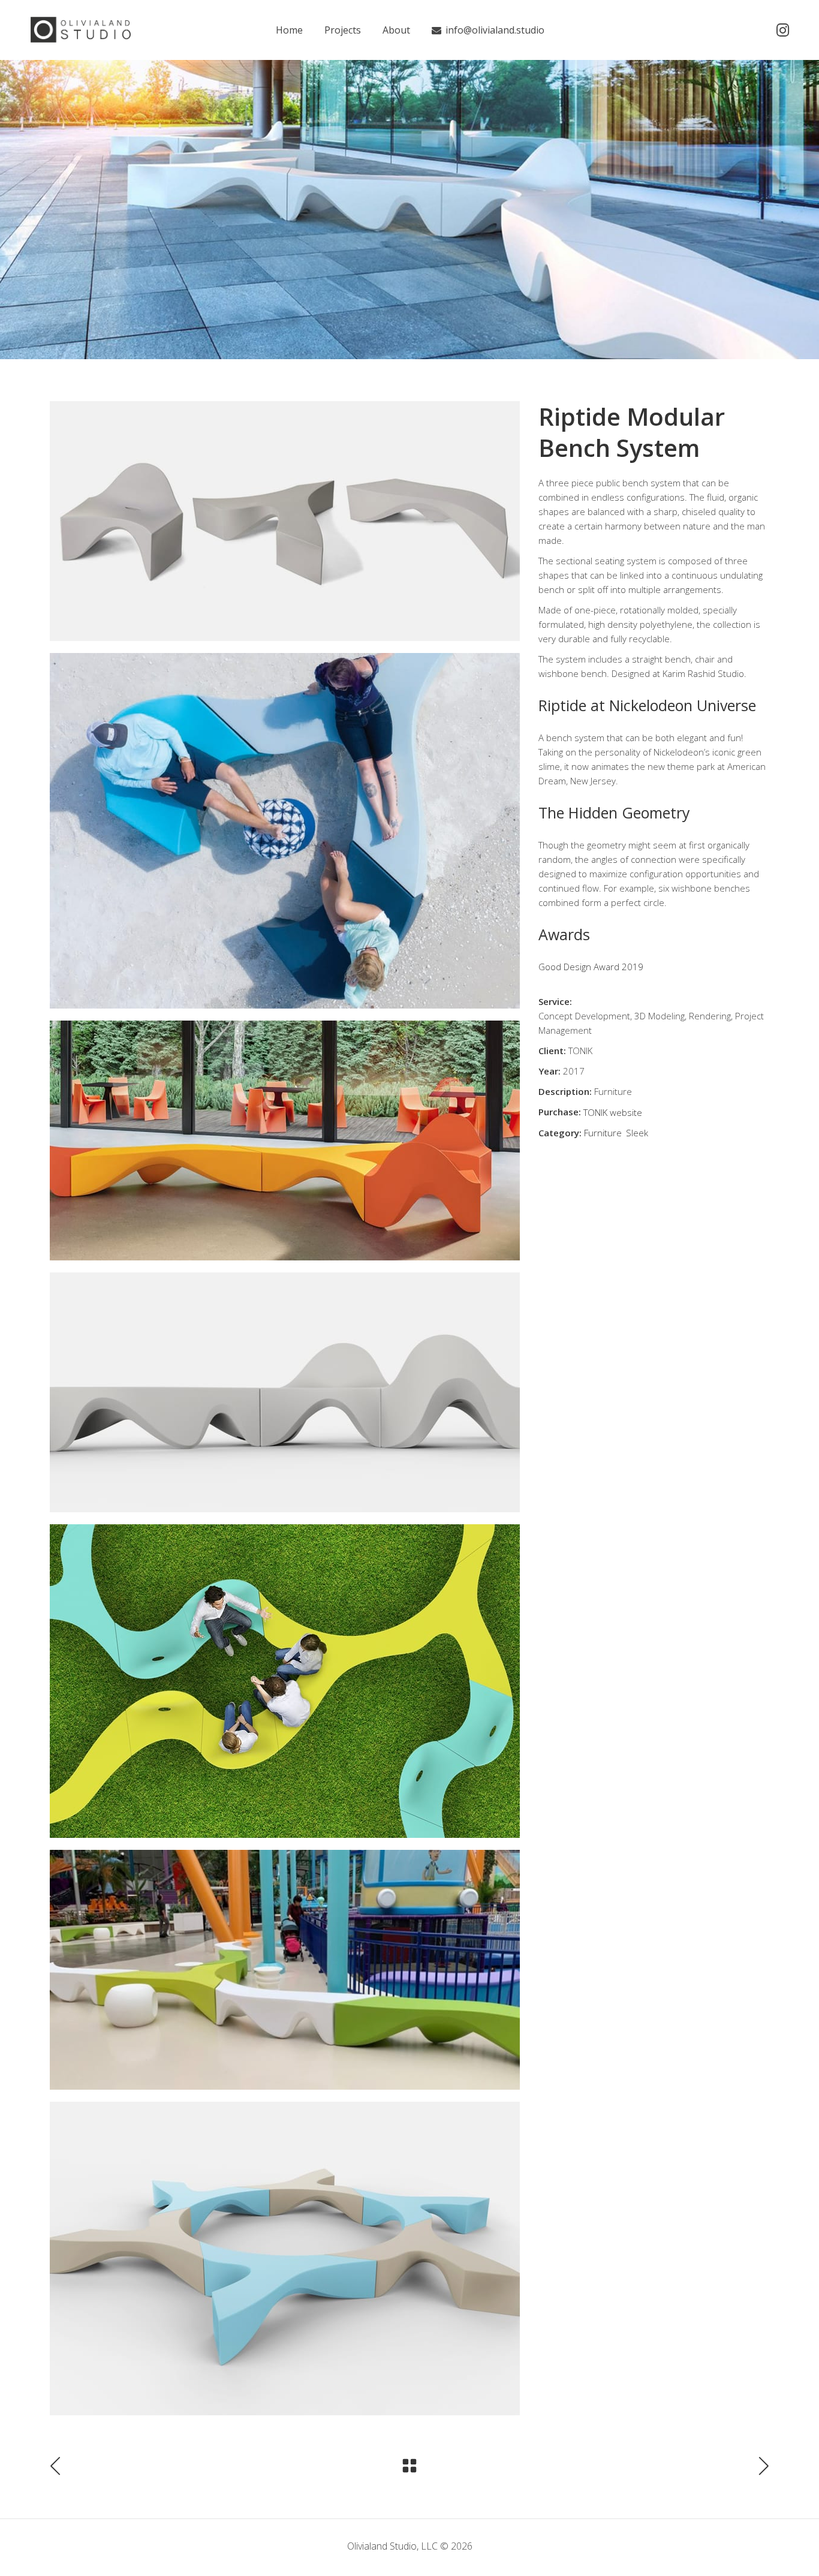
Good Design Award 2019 (591, 967)
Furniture (603, 1133)
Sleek (637, 1133)
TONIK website (613, 1112)
